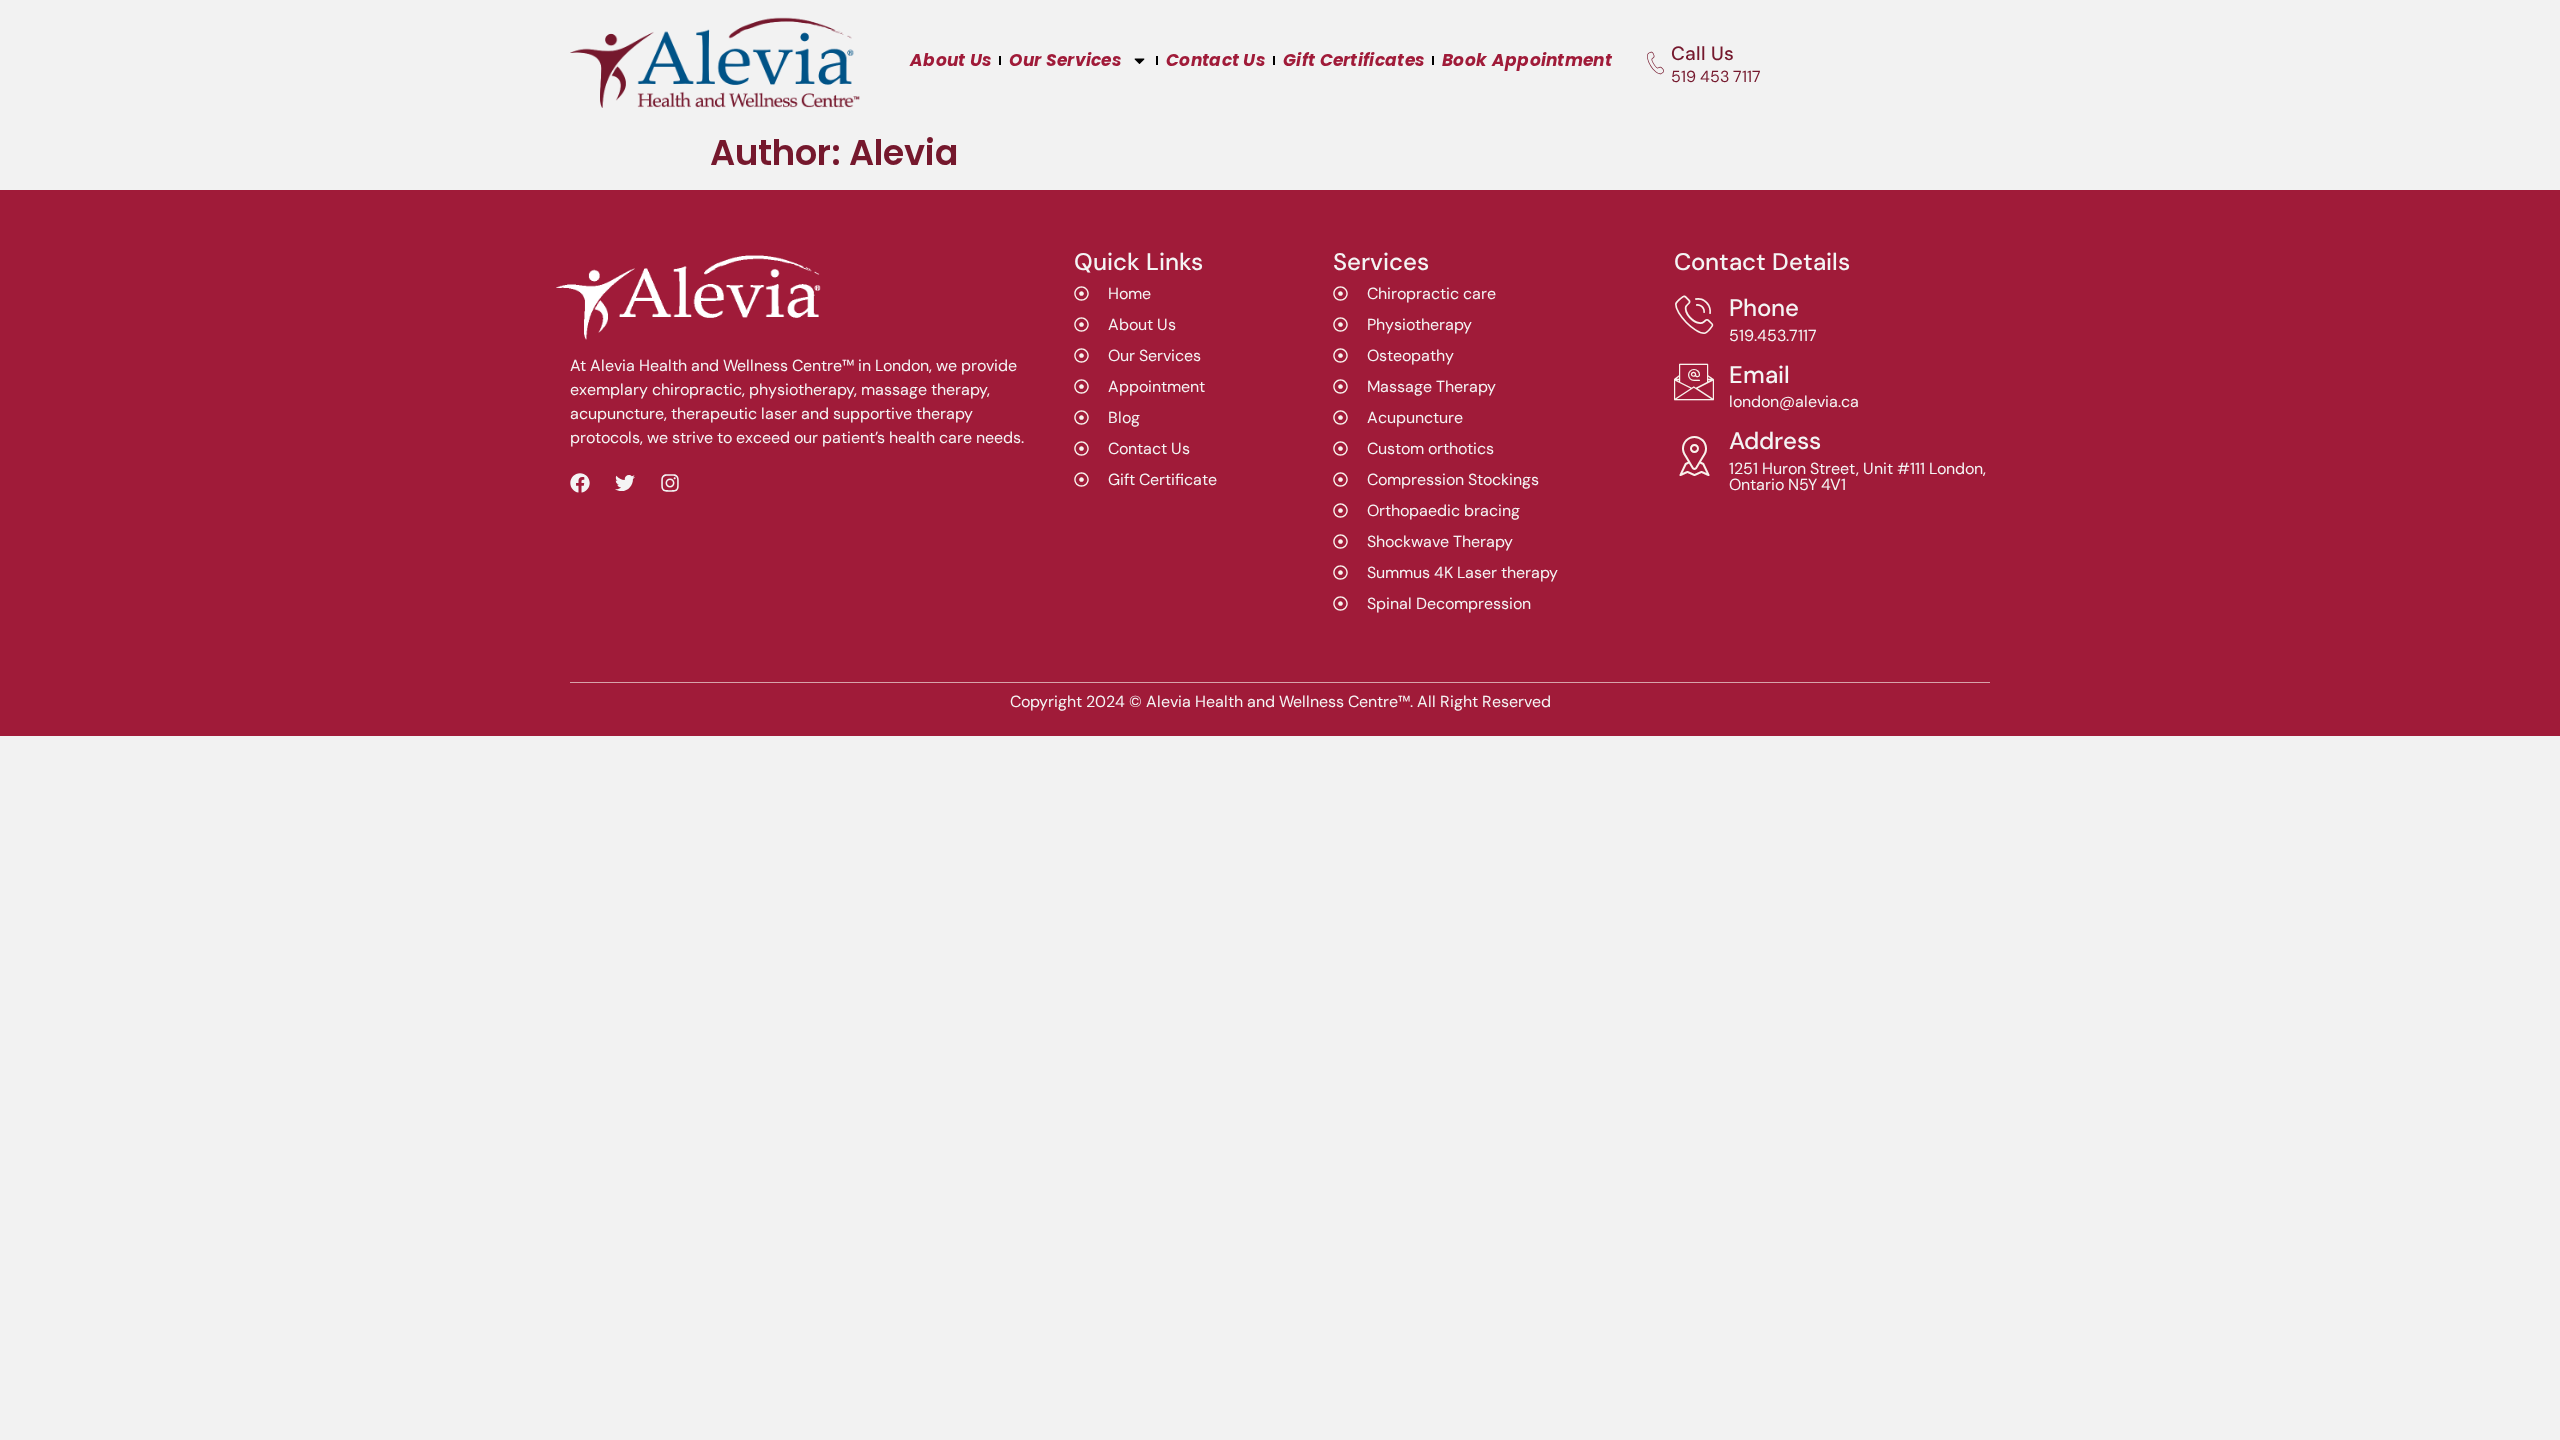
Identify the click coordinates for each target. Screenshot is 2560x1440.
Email (1759, 374)
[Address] (1694, 456)
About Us (950, 60)
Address (1775, 440)
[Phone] (1694, 315)
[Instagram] (670, 483)
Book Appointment (1527, 60)
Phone (1764, 307)
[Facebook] (580, 483)
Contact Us (1215, 60)
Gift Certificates (1353, 60)
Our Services (1065, 60)
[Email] (1694, 382)
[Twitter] (625, 483)
